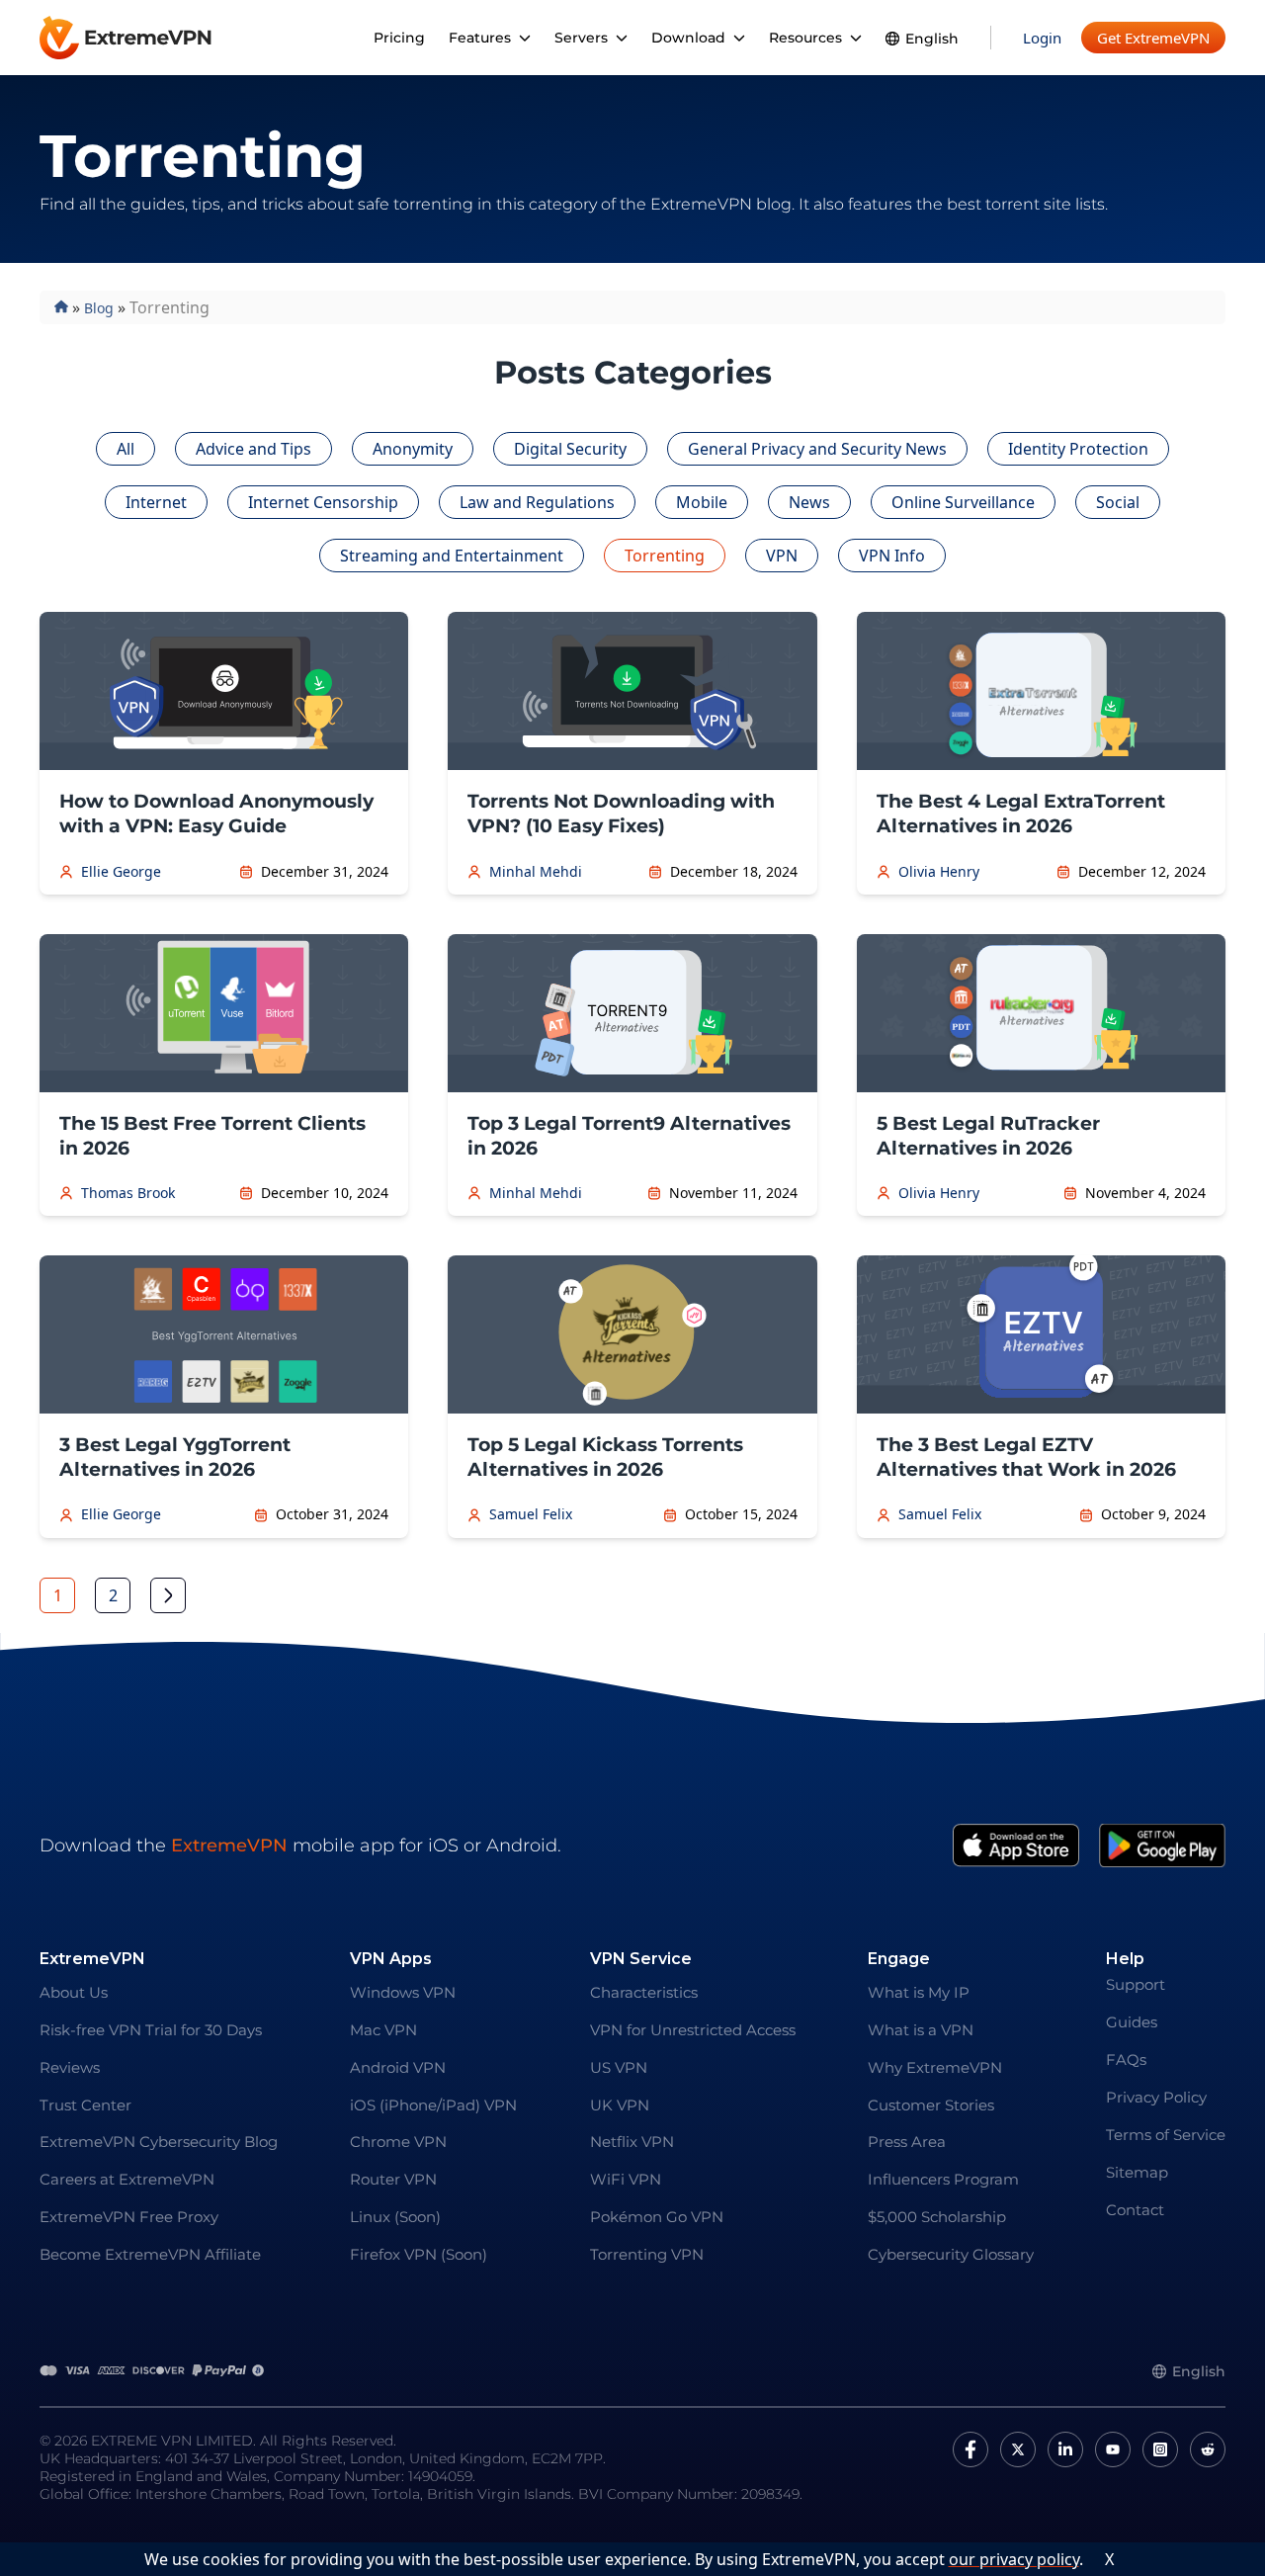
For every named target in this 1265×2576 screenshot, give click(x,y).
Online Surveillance (963, 502)
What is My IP (919, 1992)
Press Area (907, 2142)
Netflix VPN (632, 2142)
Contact (1135, 2210)
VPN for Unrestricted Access (693, 2030)
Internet (156, 502)
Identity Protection (1078, 449)
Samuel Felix (531, 1514)
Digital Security (570, 449)
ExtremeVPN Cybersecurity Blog (159, 2142)
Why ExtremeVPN (935, 2067)
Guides (1132, 2022)
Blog (99, 308)
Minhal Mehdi (536, 872)
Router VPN (393, 2179)
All (126, 449)
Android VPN (398, 2067)
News (809, 502)
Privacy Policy (1156, 2097)
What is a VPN (921, 2030)
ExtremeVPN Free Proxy (129, 2217)
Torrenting (665, 556)
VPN (782, 556)
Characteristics (644, 1992)
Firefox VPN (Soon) (419, 2254)
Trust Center (85, 2105)
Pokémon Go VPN (657, 2217)
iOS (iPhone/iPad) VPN (433, 2105)
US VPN (619, 2067)
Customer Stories (931, 2105)
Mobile (702, 502)
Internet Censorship (323, 502)
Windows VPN (403, 1992)
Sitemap (1137, 2172)
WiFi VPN (626, 2179)
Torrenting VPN (647, 2254)
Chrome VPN (398, 2142)
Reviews (70, 2067)
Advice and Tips (253, 449)
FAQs (1126, 2060)
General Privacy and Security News (817, 449)
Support (1136, 1984)
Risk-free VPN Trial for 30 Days (151, 2030)
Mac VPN (383, 2030)
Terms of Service (1166, 2135)
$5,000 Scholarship (937, 2217)
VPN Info (892, 556)
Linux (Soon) (395, 2217)
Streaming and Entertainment (452, 556)
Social (1118, 502)
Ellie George (121, 872)
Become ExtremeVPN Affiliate (150, 2254)
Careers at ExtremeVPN (127, 2179)
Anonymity (413, 449)
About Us (74, 1992)
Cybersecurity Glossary (951, 2254)
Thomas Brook (128, 1193)
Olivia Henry (939, 872)
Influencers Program (943, 2179)
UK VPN (620, 2105)
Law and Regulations (537, 502)
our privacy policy (1014, 2559)
